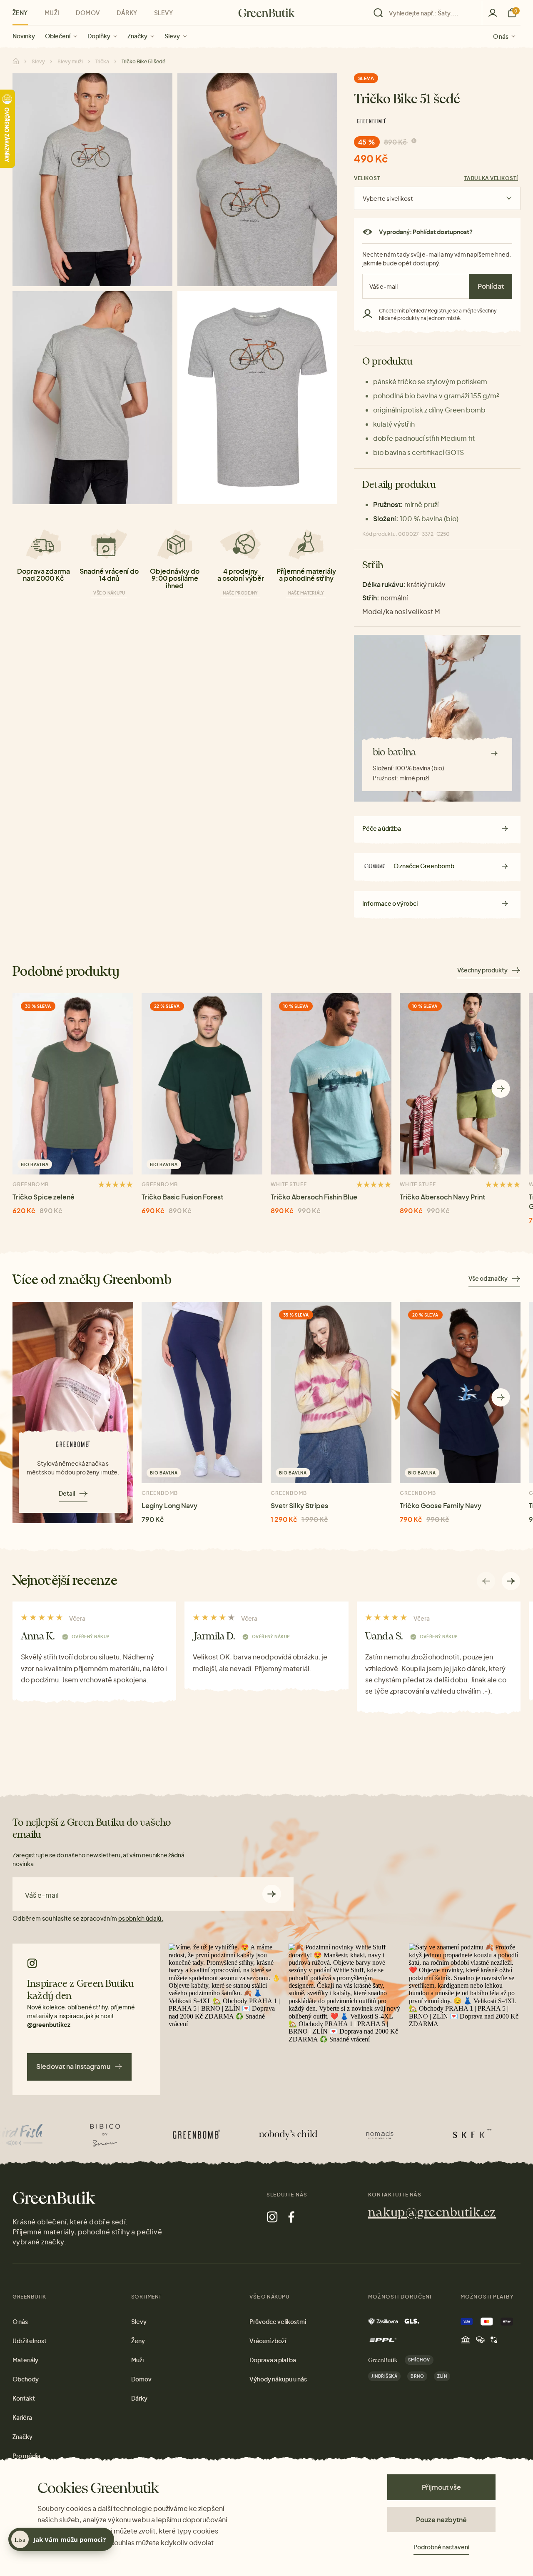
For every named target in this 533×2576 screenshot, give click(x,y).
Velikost (367, 178)
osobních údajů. (141, 1918)
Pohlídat (491, 286)
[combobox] (430, 13)
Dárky (127, 12)
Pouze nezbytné (441, 2520)
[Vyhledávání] (426, 13)
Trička (102, 61)
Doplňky (99, 36)
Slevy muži (70, 61)
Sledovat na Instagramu (73, 2066)
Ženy (20, 12)
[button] (501, 1089)
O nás (501, 36)
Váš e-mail (42, 1895)
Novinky (24, 36)
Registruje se (443, 311)
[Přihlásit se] (493, 13)
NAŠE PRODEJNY (240, 593)
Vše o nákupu (109, 593)
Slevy (172, 36)
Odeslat (272, 1894)
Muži (52, 12)
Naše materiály (306, 593)
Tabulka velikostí (491, 178)
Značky (137, 36)
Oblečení (58, 36)
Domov (88, 12)
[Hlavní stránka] (267, 13)
